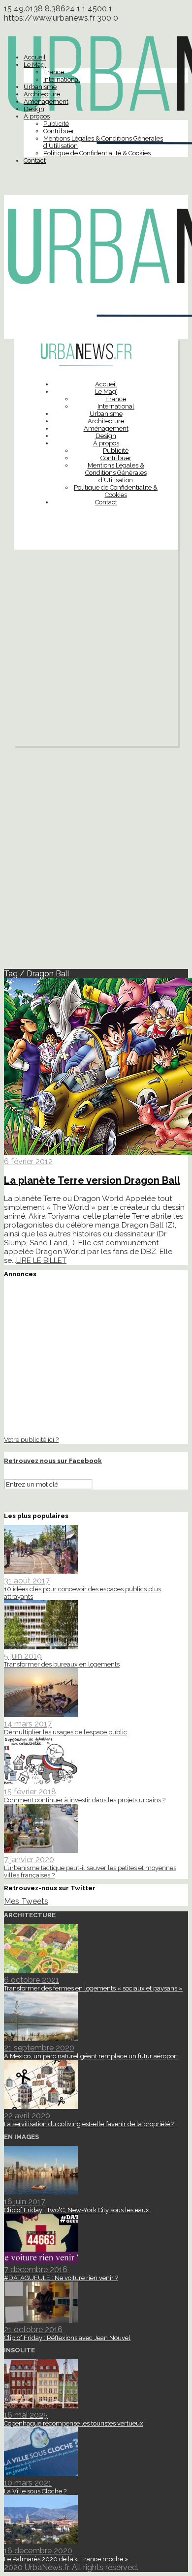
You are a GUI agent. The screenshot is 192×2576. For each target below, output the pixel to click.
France (54, 72)
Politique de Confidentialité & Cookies (97, 153)
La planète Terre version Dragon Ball (92, 1180)
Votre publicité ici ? (31, 1439)
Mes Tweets (26, 1901)
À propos (37, 116)
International (62, 79)
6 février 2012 (28, 1161)
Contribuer (59, 131)
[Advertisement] (96, 650)
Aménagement (46, 102)
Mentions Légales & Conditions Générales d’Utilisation (116, 473)
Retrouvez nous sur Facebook (53, 1461)
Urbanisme (40, 87)
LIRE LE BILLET (41, 1260)
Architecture (42, 94)
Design (34, 109)
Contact (35, 161)
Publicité (56, 124)
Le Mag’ (35, 65)
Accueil (35, 57)
